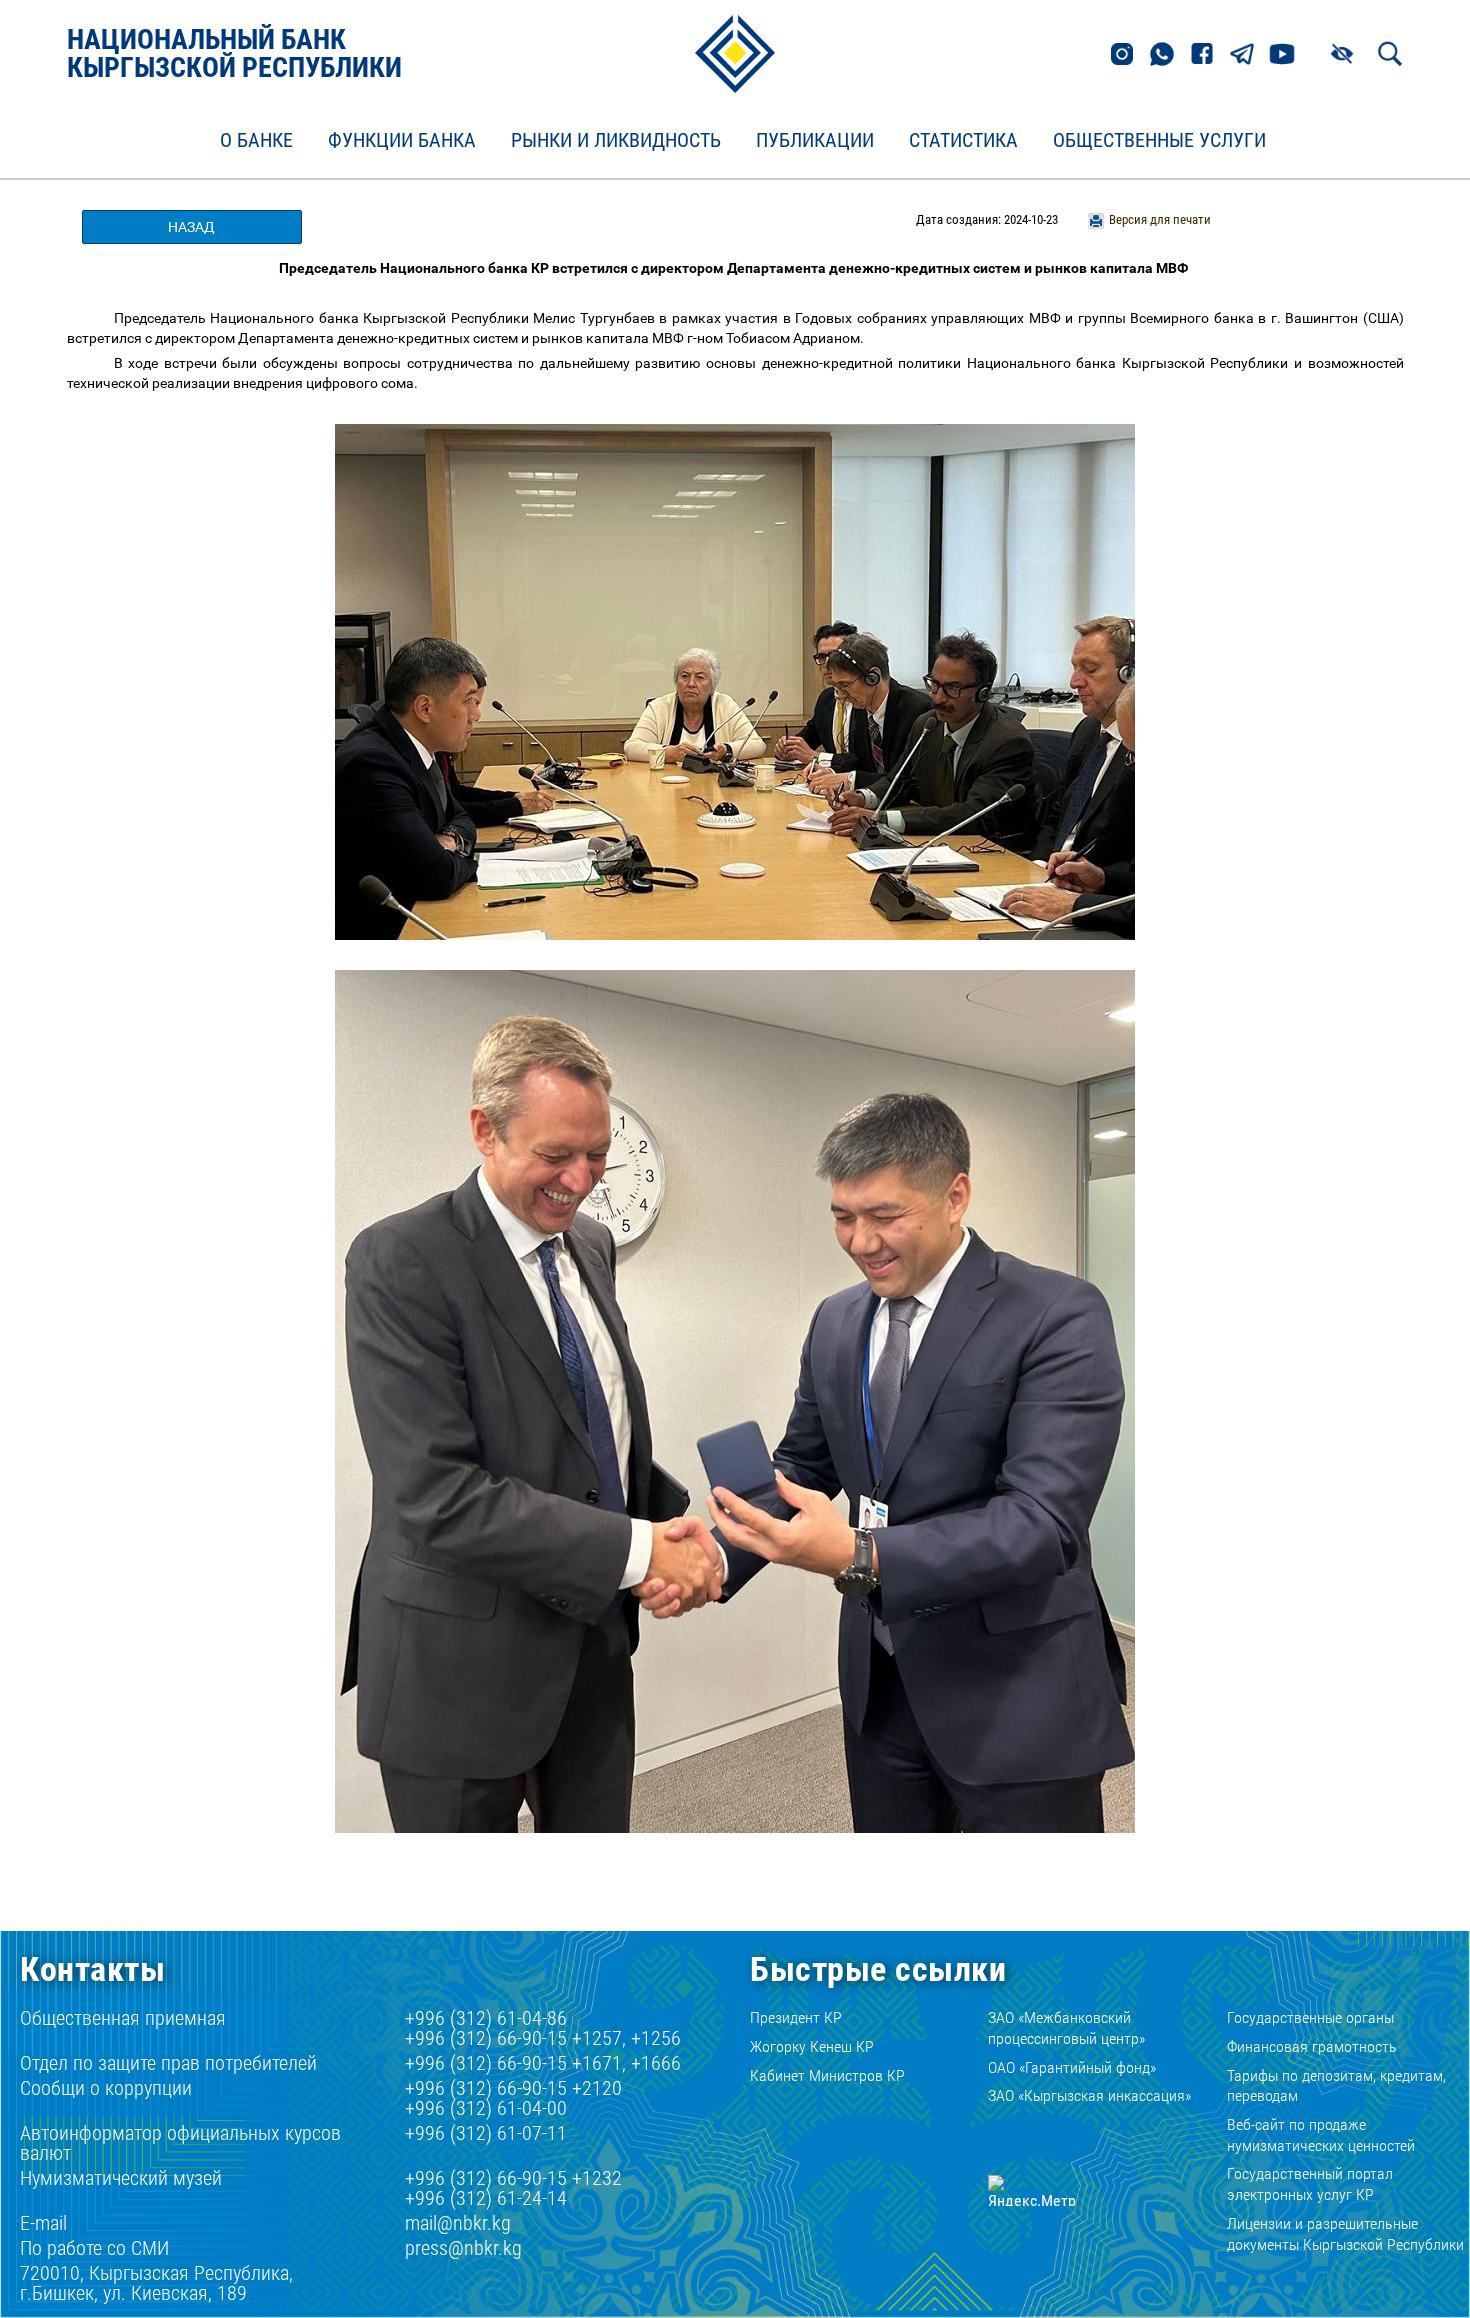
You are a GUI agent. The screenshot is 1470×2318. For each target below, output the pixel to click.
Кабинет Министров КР (827, 2075)
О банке (256, 141)
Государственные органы (1310, 2017)
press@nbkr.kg (463, 2248)
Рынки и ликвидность (616, 141)
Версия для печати (1160, 219)
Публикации (815, 141)
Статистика (963, 141)
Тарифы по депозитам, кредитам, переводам (1336, 2086)
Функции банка (402, 141)
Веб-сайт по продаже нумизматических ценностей (1321, 2135)
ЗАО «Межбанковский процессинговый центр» (1066, 2028)
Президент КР (796, 2017)
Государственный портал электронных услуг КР (1310, 2184)
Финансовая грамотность (1312, 2046)
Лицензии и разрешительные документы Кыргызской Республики (1345, 2234)
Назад (191, 227)
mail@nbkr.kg (458, 2223)
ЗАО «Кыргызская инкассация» (1089, 2095)
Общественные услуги (1159, 141)
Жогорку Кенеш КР (812, 2046)
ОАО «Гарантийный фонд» (1072, 2067)
